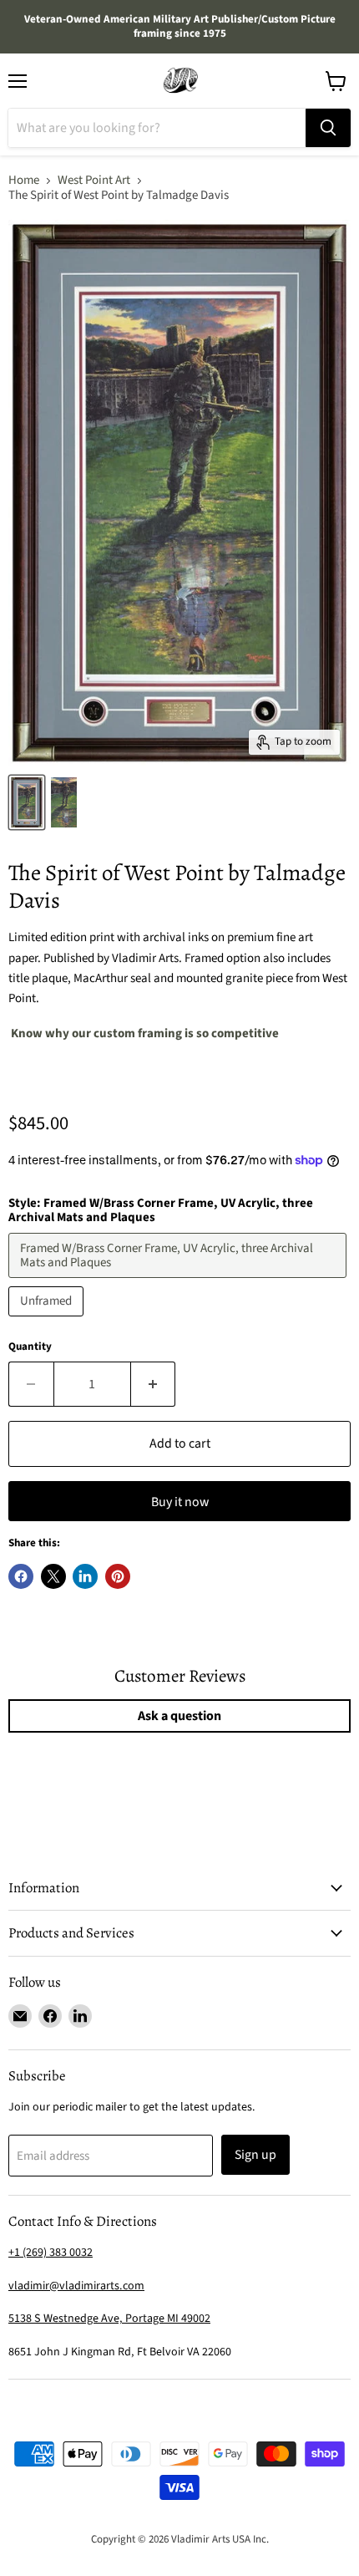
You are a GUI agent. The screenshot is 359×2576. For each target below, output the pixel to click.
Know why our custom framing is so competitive (144, 1033)
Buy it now (180, 1502)
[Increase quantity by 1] (154, 1384)
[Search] (328, 128)
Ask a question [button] (179, 1716)
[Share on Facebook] (21, 1576)
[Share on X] (53, 1576)
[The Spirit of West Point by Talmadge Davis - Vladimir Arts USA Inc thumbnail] (27, 802)
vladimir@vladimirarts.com (76, 2286)
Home (24, 180)
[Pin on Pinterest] (118, 1576)
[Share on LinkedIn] (85, 1576)
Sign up (255, 2155)
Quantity (30, 1347)
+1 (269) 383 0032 (51, 2253)
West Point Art (94, 180)
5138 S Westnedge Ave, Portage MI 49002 (109, 2319)
